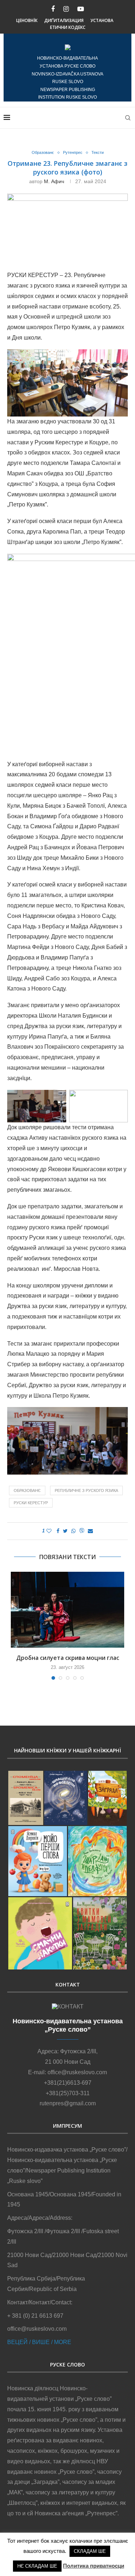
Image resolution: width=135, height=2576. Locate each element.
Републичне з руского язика (86, 1490)
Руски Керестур (31, 1503)
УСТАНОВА (102, 20)
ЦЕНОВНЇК (27, 20)
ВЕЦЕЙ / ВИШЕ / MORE (39, 2342)
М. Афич (54, 181)
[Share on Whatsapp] (73, 1531)
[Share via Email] (90, 1531)
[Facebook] (53, 9)
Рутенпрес (73, 152)
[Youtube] (81, 9)
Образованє (43, 152)
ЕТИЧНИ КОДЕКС (68, 27)
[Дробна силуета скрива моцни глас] (67, 1610)
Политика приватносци (94, 2566)
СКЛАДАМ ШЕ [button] (90, 2551)
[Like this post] (49, 1531)
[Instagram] (66, 9)
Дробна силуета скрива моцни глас (68, 1658)
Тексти (98, 152)
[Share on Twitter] (65, 1531)
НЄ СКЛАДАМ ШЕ (37, 2566)
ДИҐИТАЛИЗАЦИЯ (64, 20)
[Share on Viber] (82, 1531)
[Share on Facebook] (58, 1531)
